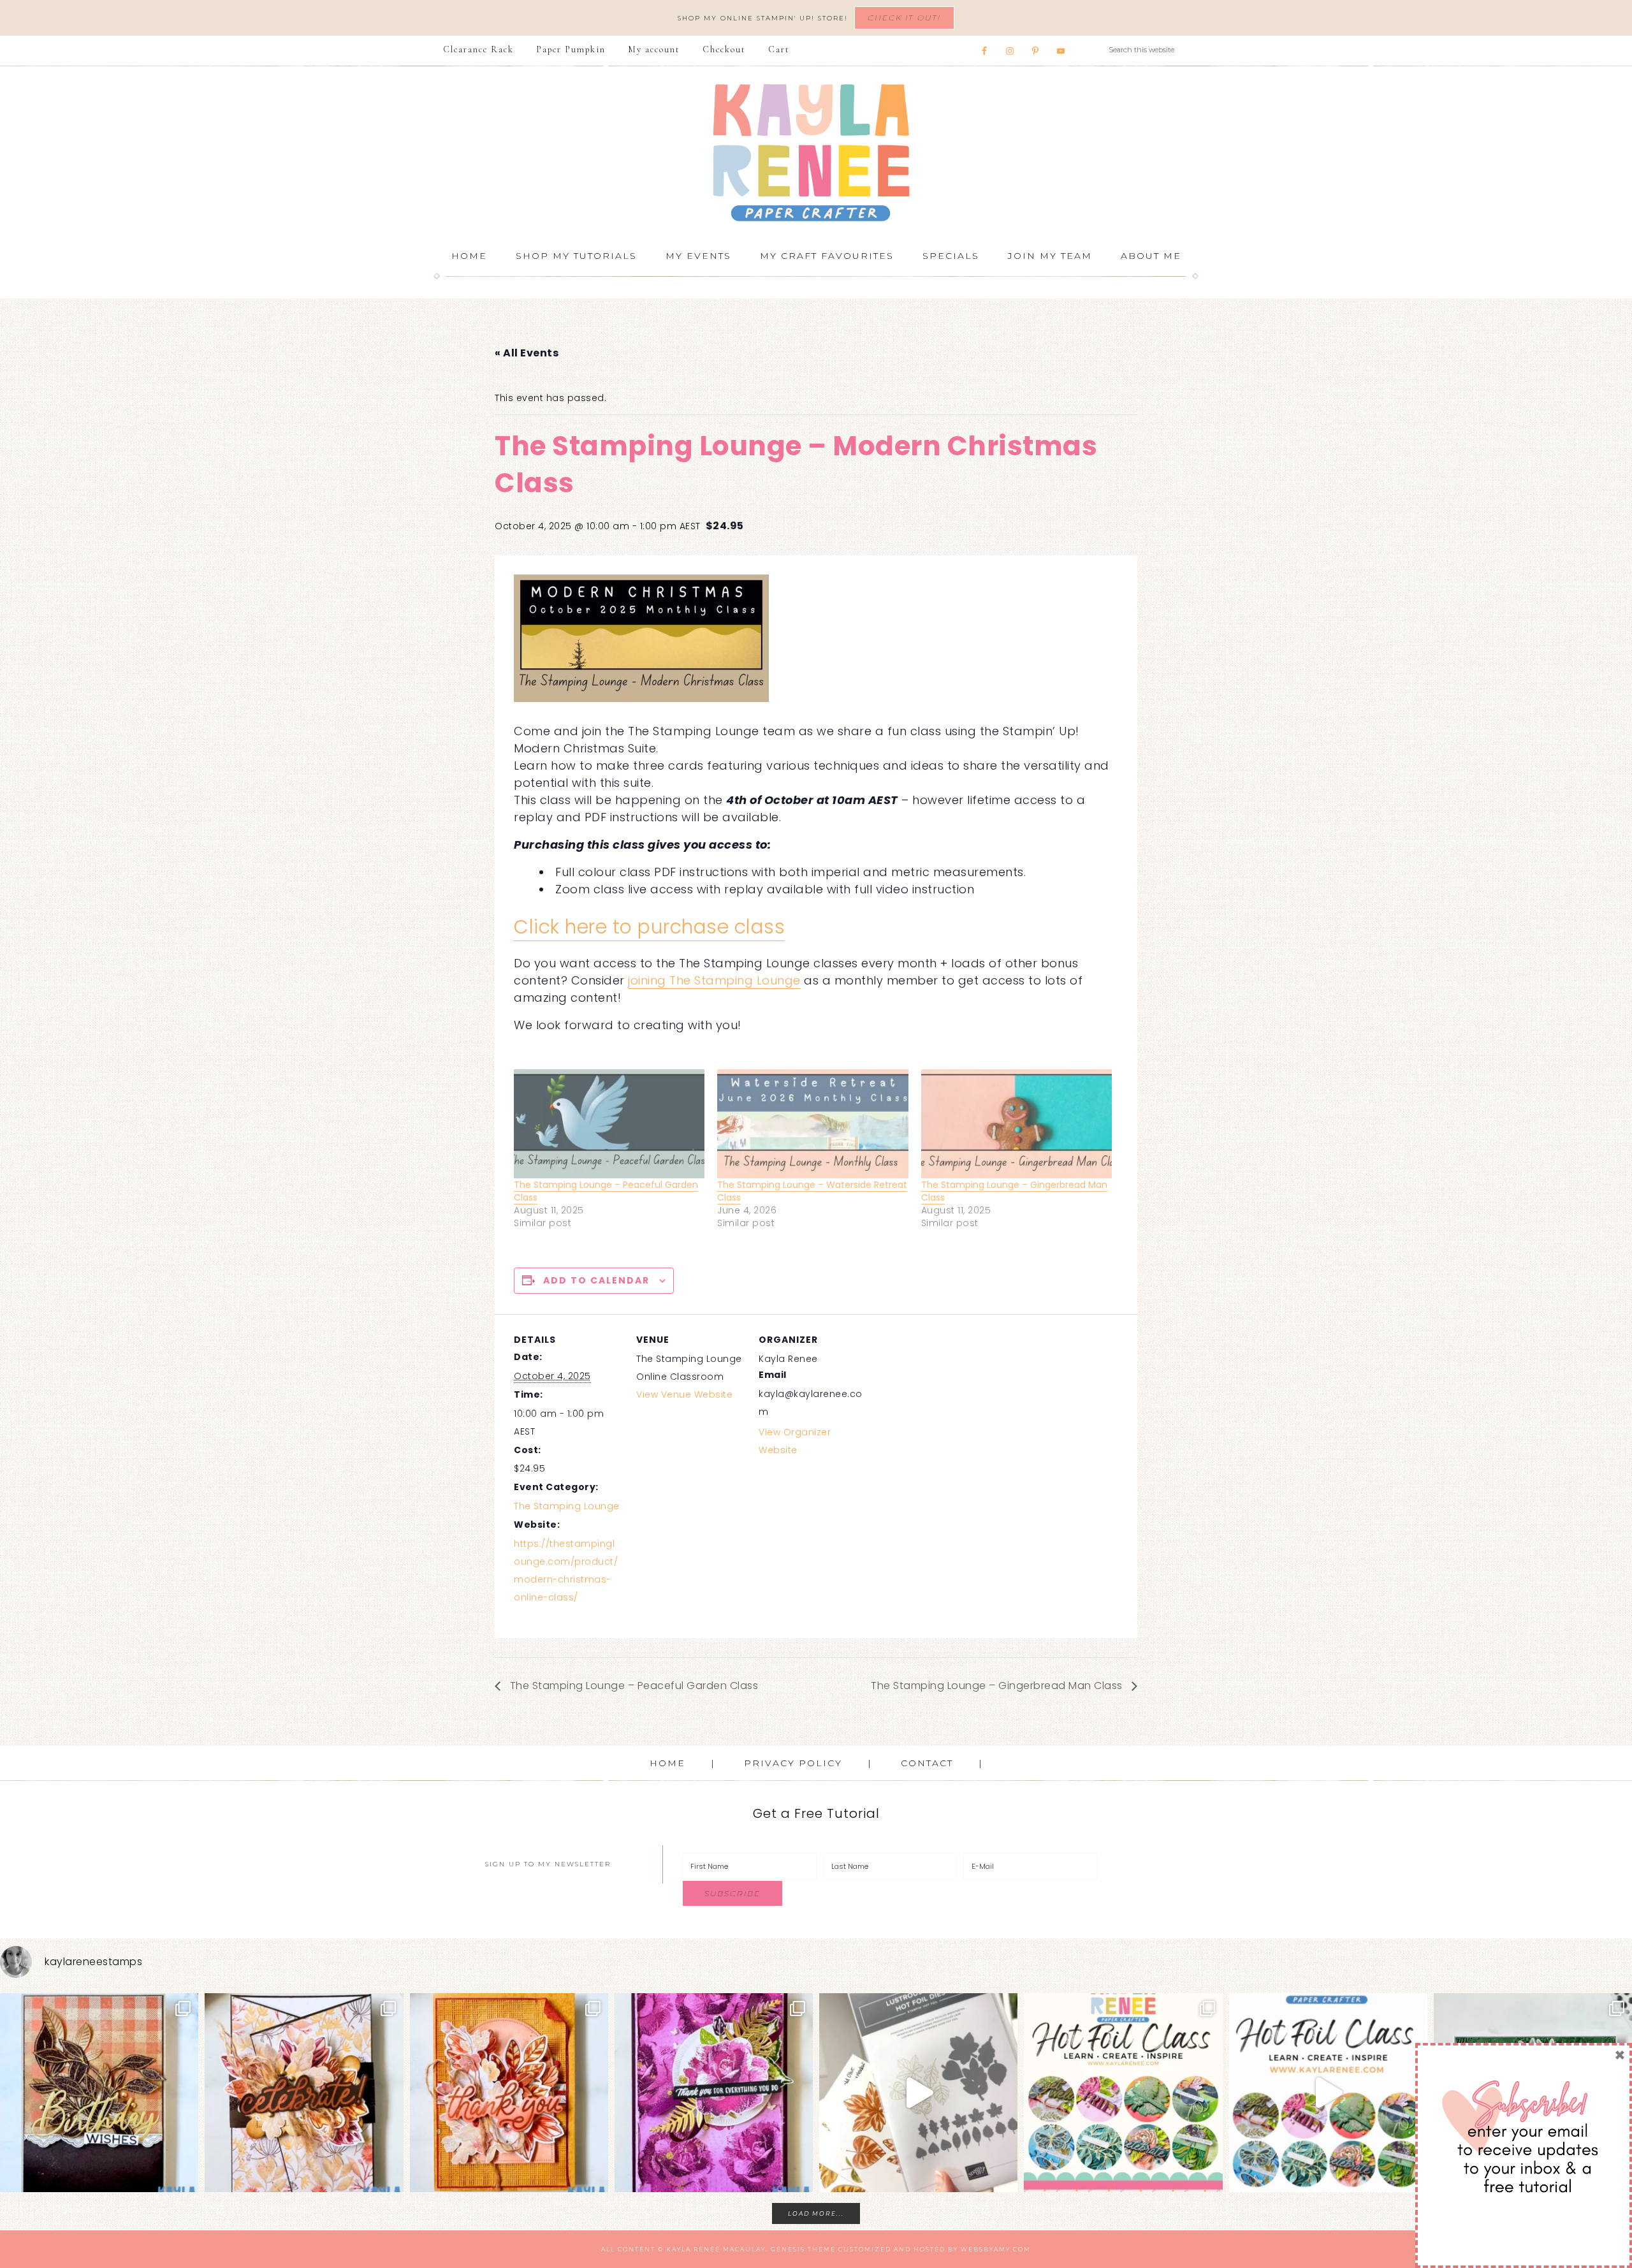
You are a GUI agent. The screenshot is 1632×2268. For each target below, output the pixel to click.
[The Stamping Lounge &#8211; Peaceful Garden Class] (609, 1124)
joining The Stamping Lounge (714, 980)
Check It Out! (904, 18)
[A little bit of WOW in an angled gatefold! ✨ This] (304, 2092)
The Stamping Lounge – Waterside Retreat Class (812, 1191)
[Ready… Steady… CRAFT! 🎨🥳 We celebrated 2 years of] (99, 2092)
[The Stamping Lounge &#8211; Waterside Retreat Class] (812, 1124)
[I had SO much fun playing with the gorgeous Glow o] (509, 2092)
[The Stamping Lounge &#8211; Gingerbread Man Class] (1016, 1124)
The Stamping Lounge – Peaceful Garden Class (606, 1191)
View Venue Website (684, 1394)
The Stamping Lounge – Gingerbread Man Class (1014, 1191)
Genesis (788, 2249)
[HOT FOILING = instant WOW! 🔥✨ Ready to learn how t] (1328, 2092)
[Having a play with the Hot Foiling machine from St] (918, 2092)
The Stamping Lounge (567, 1506)
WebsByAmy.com (996, 2249)
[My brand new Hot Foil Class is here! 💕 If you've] (1123, 2092)
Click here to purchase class (649, 927)
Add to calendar (596, 1280)
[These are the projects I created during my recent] (714, 2092)
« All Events (527, 353)
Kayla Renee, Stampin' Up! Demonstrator (816, 152)
